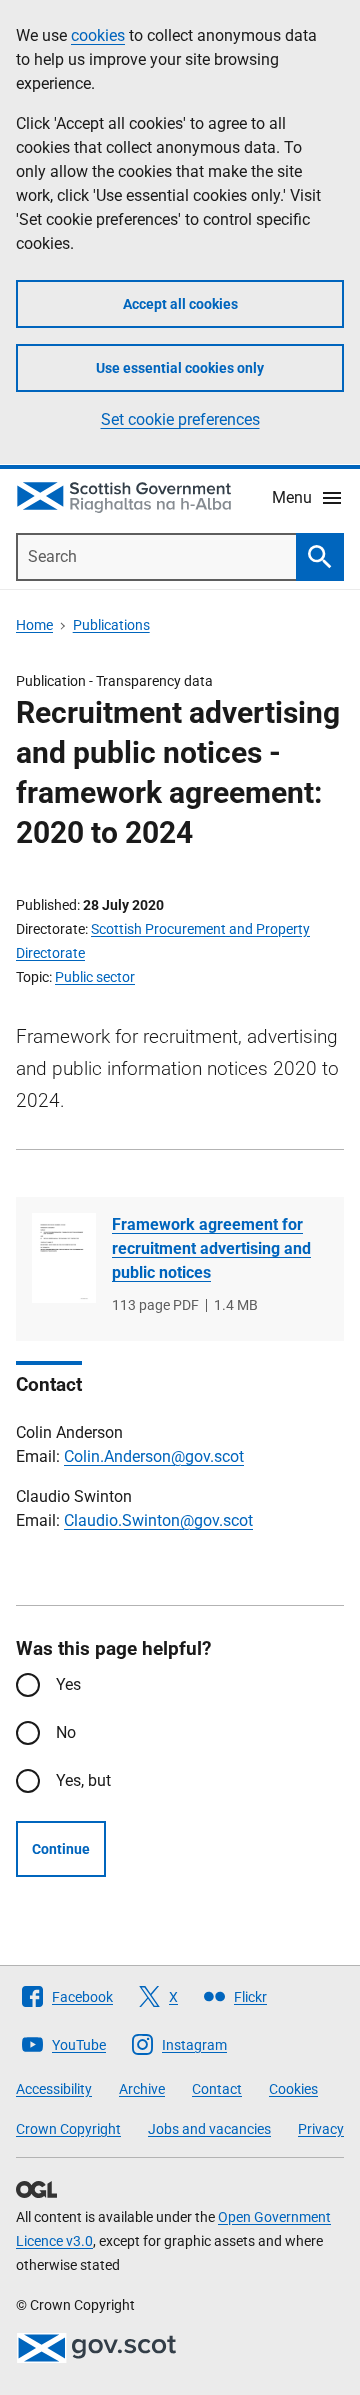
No (66, 1732)
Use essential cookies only (180, 368)
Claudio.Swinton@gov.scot (158, 1520)
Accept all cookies (180, 304)
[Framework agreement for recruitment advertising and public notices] (64, 1258)
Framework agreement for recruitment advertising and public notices (211, 1248)
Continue (61, 1849)
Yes (68, 1684)
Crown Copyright (68, 2129)
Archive (142, 2089)
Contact (217, 2089)
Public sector (95, 977)
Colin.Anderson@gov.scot (154, 1456)
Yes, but (83, 1780)
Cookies (293, 2089)
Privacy (321, 2129)
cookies (98, 35)
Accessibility (54, 2089)
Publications (111, 625)
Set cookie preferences (180, 419)
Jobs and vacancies (209, 2129)
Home (34, 625)
